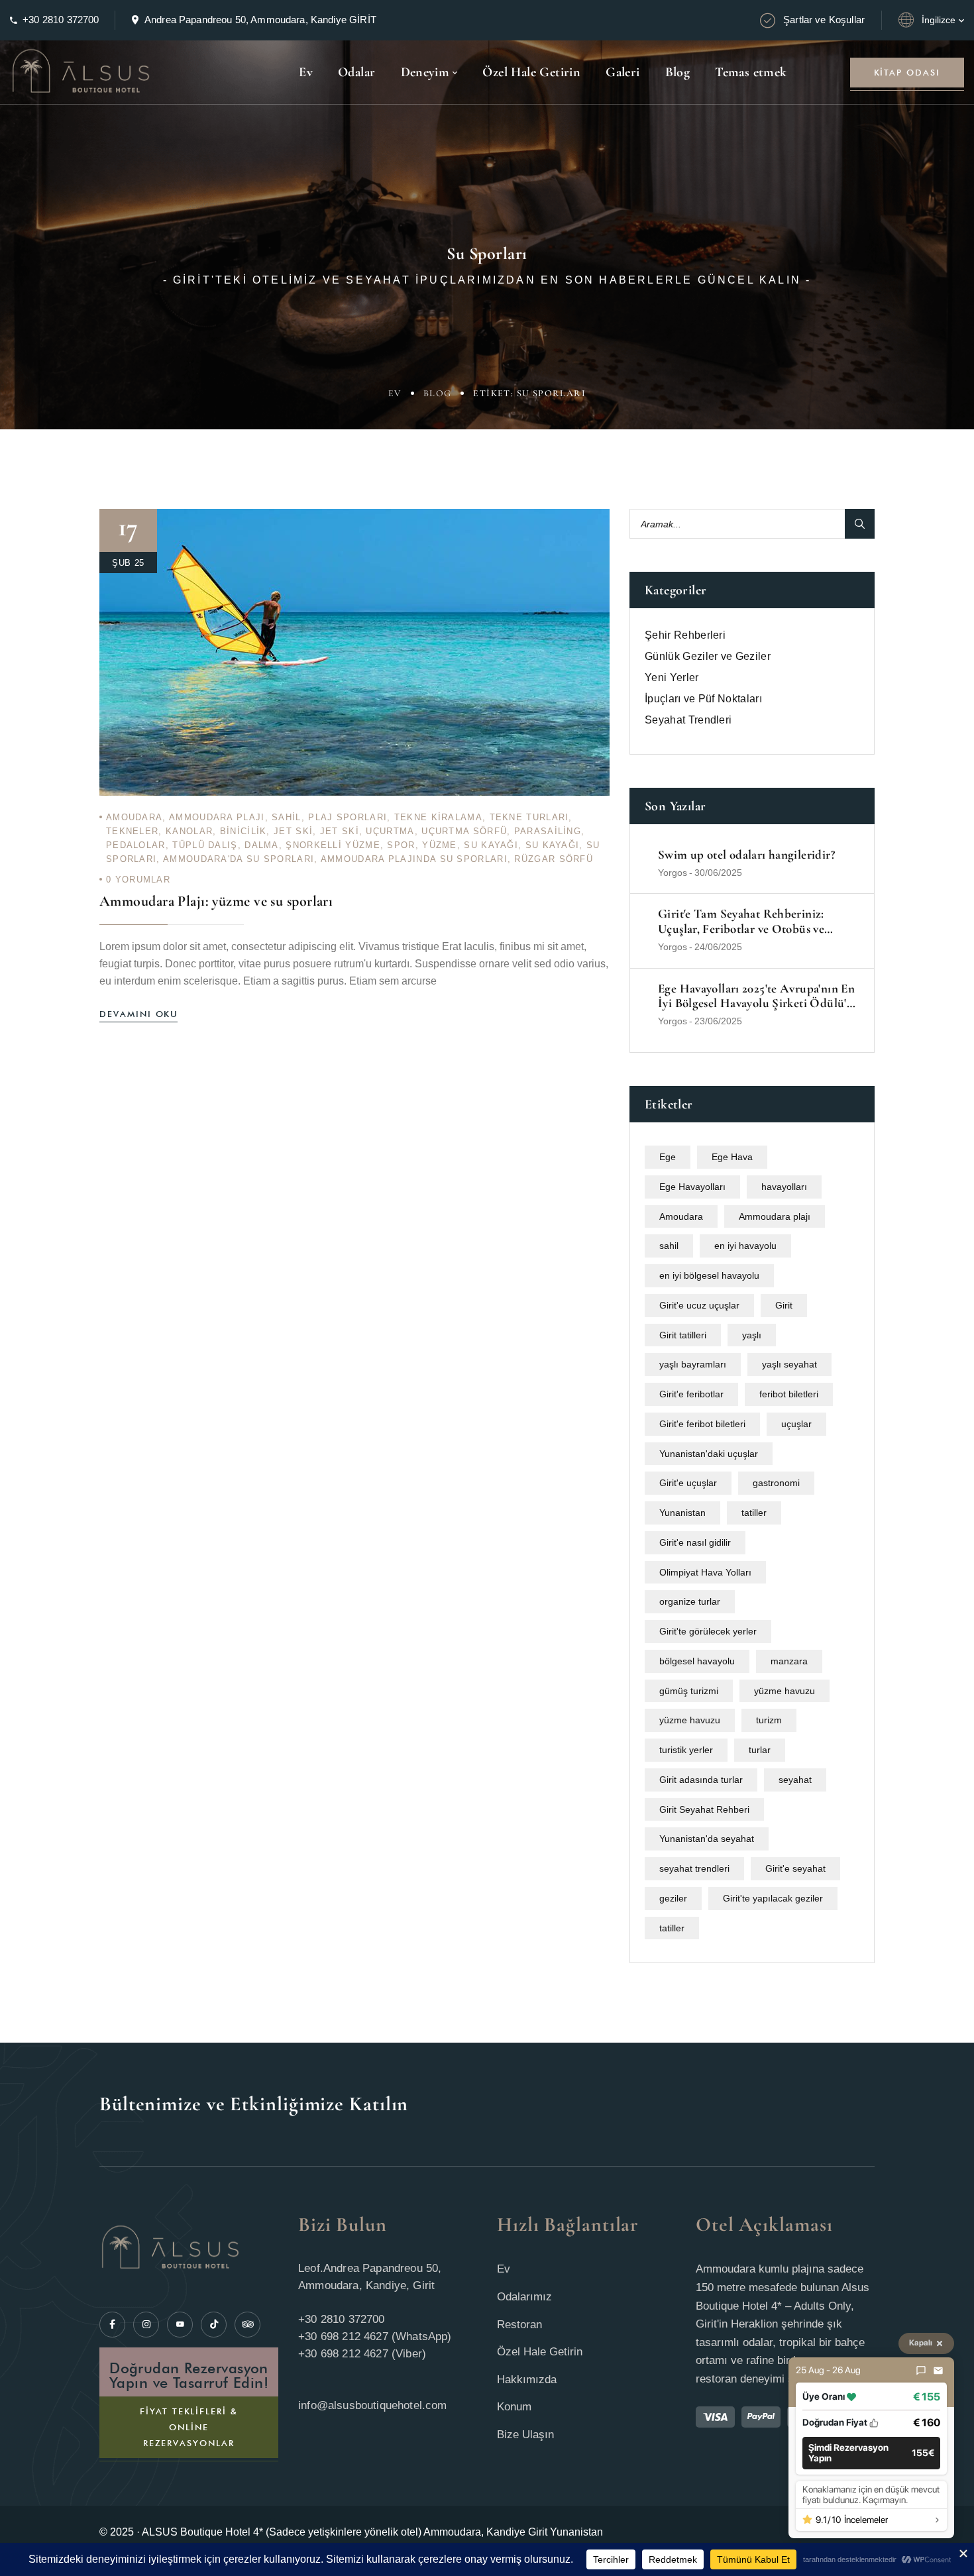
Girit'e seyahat (795, 1868)
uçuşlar (796, 1424)
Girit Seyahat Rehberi (704, 1809)
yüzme (440, 845)
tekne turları (529, 817)
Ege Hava (732, 1157)
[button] (871, 2453)
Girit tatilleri (683, 1335)
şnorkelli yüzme (333, 845)
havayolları (784, 1187)
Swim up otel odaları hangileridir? (746, 855)
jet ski (293, 831)
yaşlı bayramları (693, 1364)
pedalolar (136, 845)
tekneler (132, 831)
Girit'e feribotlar (691, 1394)
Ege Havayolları (692, 1187)
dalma (262, 845)
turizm (769, 1720)
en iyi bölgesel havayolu (709, 1275)
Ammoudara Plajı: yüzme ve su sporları (216, 901)
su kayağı (491, 845)
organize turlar (690, 1601)
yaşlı (752, 1335)
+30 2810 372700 (61, 20)
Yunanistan (682, 1513)
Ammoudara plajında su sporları (414, 859)
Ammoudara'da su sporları (239, 859)
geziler (673, 1898)
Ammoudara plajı (217, 817)
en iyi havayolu (745, 1246)
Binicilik (243, 831)
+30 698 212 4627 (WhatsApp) (375, 2336)
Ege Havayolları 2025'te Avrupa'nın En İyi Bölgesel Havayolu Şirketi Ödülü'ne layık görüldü (758, 996)
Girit (784, 1305)
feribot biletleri (789, 1394)
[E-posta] (938, 2371)
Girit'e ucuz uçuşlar (699, 1305)
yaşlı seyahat (789, 1364)
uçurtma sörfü (464, 831)
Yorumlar (138, 880)
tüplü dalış (205, 845)
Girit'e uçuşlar (688, 1483)
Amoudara (134, 817)
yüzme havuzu (785, 1691)
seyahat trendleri (694, 1868)
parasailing (548, 831)
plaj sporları (348, 817)
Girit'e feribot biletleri (702, 1424)
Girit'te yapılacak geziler (773, 1898)
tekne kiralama (438, 817)
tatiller (754, 1513)
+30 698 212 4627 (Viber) (362, 2354)
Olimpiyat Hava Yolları (705, 1572)
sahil (287, 817)
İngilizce (939, 20)
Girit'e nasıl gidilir (695, 1542)
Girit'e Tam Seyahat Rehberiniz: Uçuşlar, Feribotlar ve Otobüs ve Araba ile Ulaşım (741, 922)
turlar (760, 1750)
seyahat (795, 1780)
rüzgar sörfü (554, 859)
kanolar (189, 831)
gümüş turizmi (689, 1691)
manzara (789, 1661)
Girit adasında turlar (701, 1780)
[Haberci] (921, 2371)
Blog (438, 393)
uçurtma (390, 831)
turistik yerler (686, 1750)
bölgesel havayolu (697, 1661)
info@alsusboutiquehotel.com (373, 2405)
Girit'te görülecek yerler (708, 1631)
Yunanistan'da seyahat (707, 1839)
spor (401, 845)
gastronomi (776, 1483)
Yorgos (673, 873)
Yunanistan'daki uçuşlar (709, 1454)
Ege (668, 1157)
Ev (395, 393)
